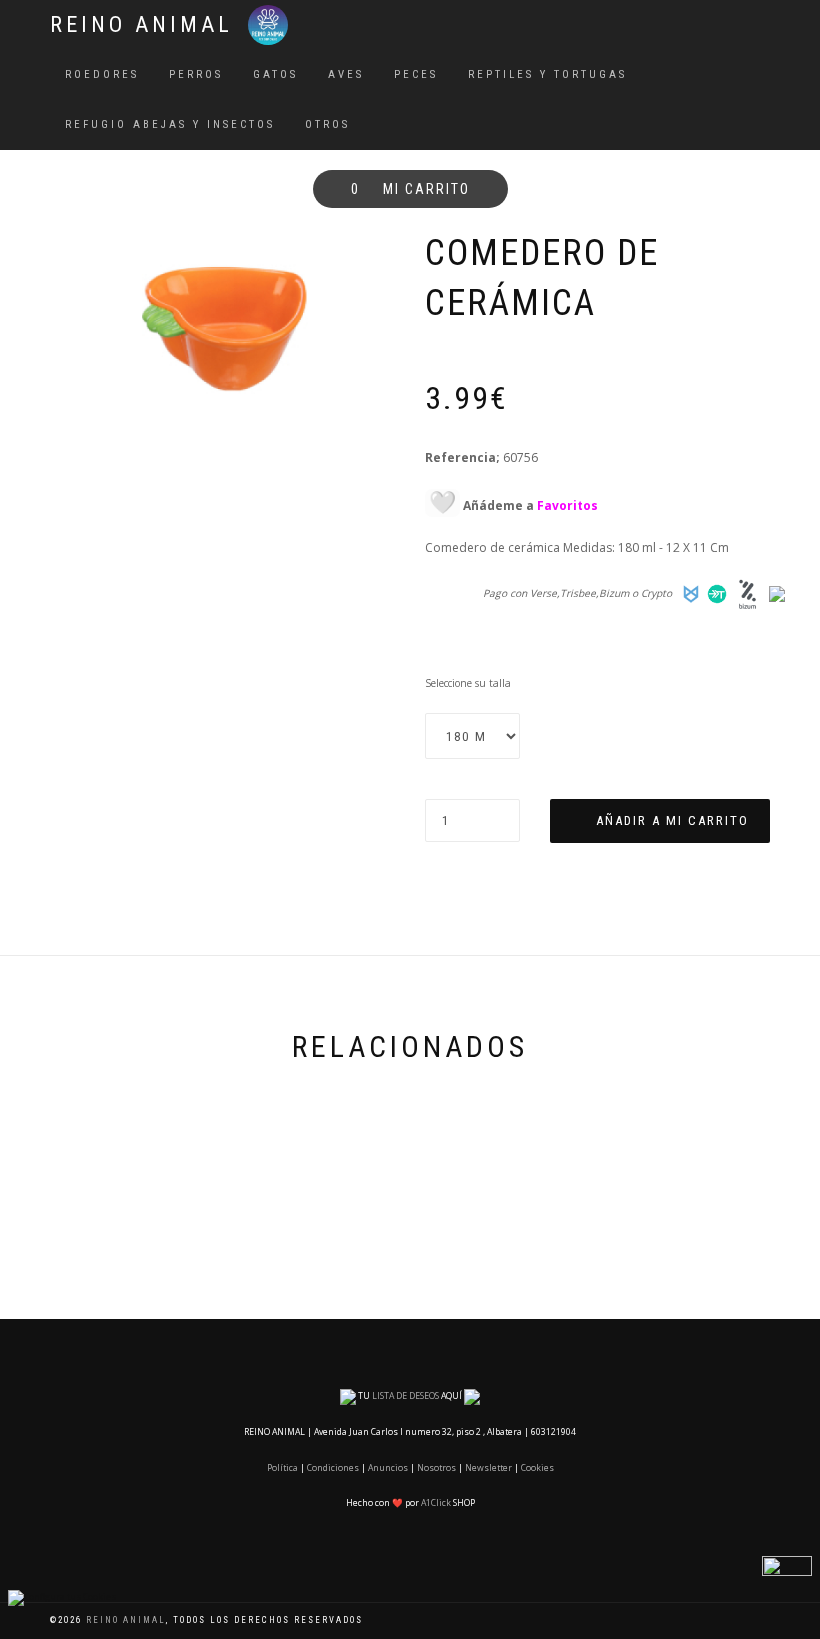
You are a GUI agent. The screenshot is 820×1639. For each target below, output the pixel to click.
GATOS (275, 74)
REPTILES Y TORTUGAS (547, 74)
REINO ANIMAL (141, 24)
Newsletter (488, 1468)
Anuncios (388, 1468)
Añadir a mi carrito (672, 820)
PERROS (196, 74)
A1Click (436, 1503)
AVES (346, 74)
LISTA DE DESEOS (405, 1396)
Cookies (537, 1468)
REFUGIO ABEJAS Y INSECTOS (170, 124)
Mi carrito (410, 189)
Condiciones (333, 1468)
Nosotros (436, 1468)
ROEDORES (102, 74)
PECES (416, 74)
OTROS (327, 124)
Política (282, 1468)
